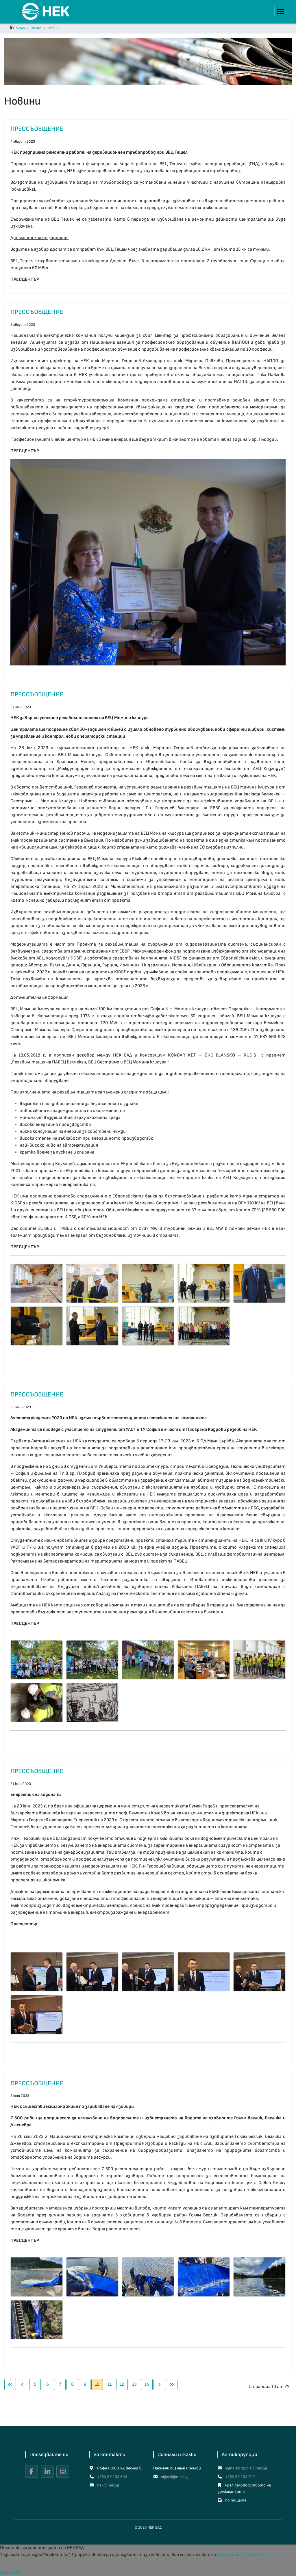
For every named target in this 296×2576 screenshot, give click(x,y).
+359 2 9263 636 (112, 2477)
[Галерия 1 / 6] (37, 1972)
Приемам (9, 2572)
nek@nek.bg (108, 2485)
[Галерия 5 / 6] (259, 1972)
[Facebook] (32, 2471)
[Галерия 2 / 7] (92, 1660)
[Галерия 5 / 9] (259, 1283)
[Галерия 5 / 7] (259, 1660)
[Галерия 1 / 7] (37, 1660)
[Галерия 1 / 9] (37, 1283)
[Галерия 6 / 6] (37, 2015)
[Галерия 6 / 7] (37, 1703)
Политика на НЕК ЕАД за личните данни (251, 2555)
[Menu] (280, 12)
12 (122, 2384)
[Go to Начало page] (10, 2385)
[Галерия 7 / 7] (92, 1703)
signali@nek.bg (174, 2477)
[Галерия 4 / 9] (204, 1283)
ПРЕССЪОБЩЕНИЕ (37, 129)
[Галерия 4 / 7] (204, 1660)
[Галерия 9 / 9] (204, 1326)
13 (134, 2384)
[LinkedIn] (47, 2471)
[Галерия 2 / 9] (92, 1283)
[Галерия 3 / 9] (148, 1283)
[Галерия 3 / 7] (148, 1660)
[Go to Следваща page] (159, 2385)
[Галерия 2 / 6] (92, 1972)
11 (110, 2384)
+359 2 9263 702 (240, 2477)
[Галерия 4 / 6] (204, 1972)
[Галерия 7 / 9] (92, 1326)
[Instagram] (63, 2471)
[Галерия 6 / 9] (37, 1326)
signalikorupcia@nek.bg (246, 2468)
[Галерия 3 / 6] (148, 1972)
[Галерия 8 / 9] (148, 1326)
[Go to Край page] (172, 2385)
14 (147, 2384)
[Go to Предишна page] (23, 2385)
